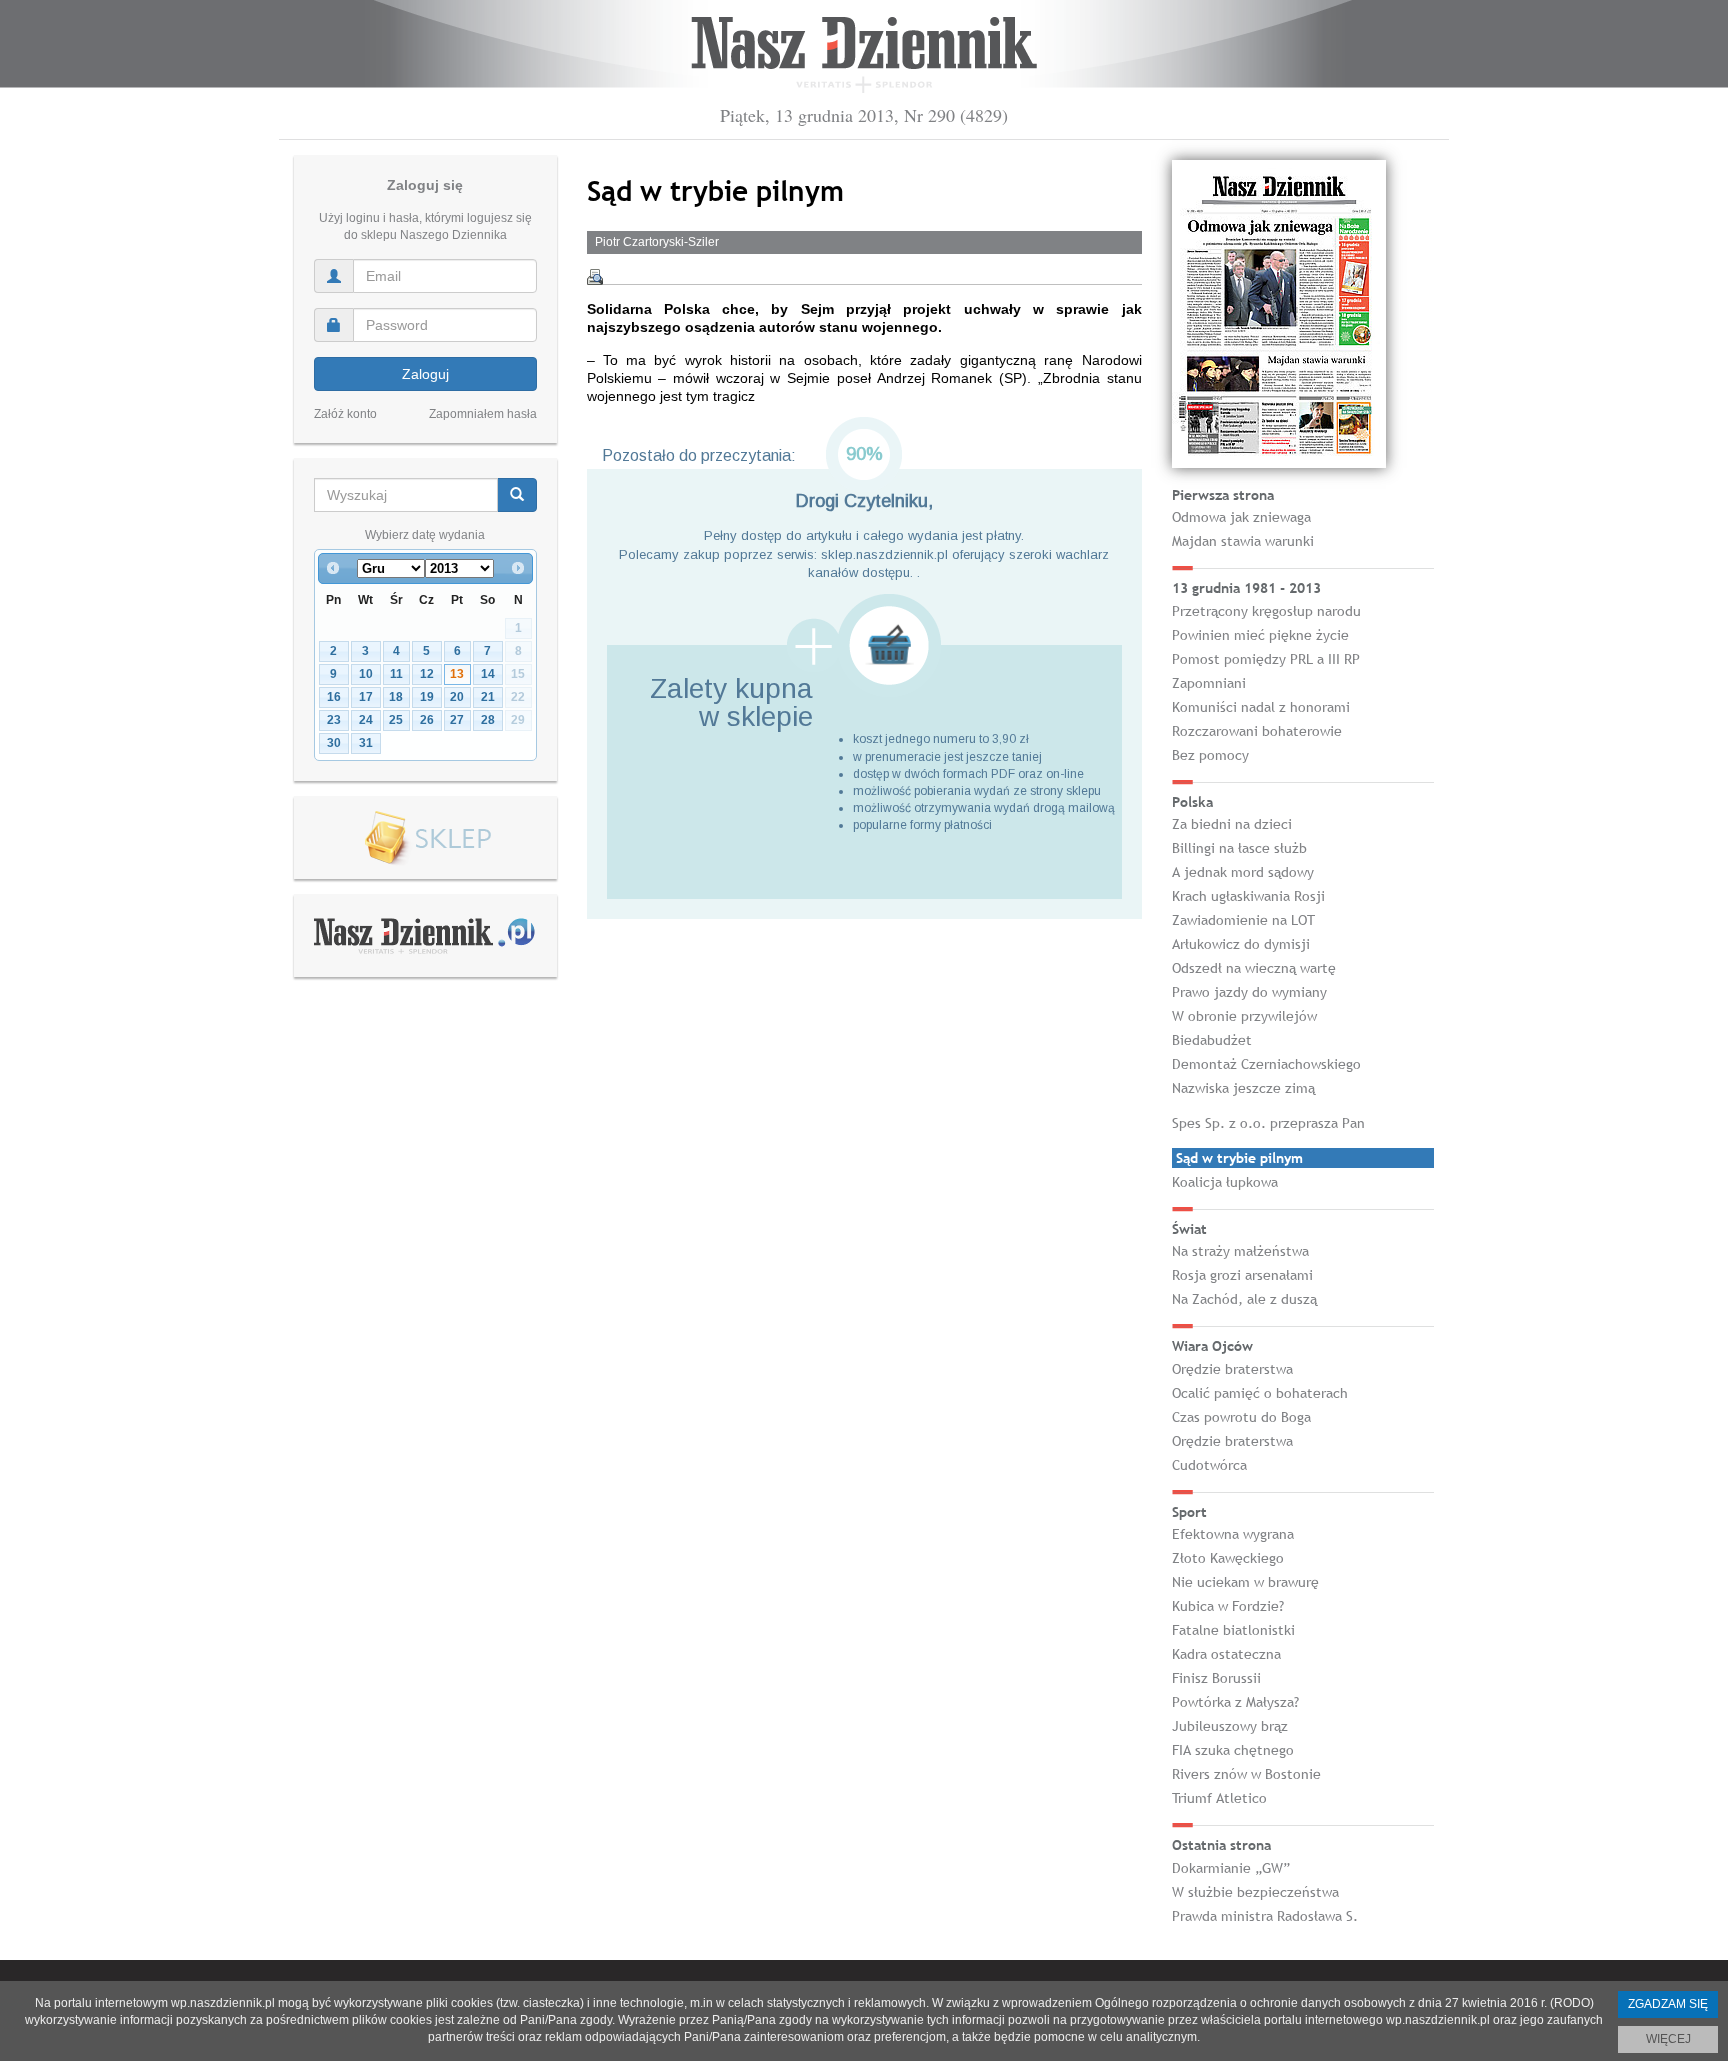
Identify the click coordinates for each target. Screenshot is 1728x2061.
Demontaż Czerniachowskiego (1266, 1064)
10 (366, 674)
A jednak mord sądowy (1243, 872)
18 (396, 697)
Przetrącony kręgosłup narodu (1266, 611)
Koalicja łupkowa (1225, 1182)
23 (334, 720)
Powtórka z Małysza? (1235, 1702)
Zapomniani (1209, 683)
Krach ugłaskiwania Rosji (1248, 896)
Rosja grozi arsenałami (1242, 1275)
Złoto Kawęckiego (1228, 1558)
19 (427, 697)
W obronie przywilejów (1244, 1016)
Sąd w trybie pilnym (1239, 1158)
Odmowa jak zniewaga (1241, 517)
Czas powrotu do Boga (1241, 1417)
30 (334, 743)
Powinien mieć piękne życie (1260, 635)
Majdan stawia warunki (1243, 541)
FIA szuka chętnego (1233, 1750)
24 (366, 720)
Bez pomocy (1210, 755)
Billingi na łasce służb (1239, 848)
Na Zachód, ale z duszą (1244, 1299)
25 (396, 720)
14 (488, 674)
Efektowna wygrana (1233, 1534)
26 (427, 720)
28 (488, 720)
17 (366, 697)
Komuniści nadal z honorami (1261, 707)
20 (457, 697)
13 (457, 674)
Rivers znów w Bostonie (1246, 1774)
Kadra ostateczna (1226, 1654)
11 (396, 674)
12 (427, 674)
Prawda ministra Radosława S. (1265, 1916)
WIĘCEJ (1668, 2039)
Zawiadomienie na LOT (1243, 920)
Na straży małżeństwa (1240, 1251)
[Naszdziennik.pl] (425, 935)
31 (366, 743)
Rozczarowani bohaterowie (1257, 731)
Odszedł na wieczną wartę (1254, 968)
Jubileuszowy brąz (1230, 1726)
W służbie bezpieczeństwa (1255, 1892)
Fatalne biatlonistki (1233, 1630)
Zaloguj (425, 374)
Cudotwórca (1209, 1465)
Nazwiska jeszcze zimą (1243, 1088)
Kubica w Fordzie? (1228, 1606)
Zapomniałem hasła (483, 414)
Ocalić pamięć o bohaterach (1260, 1393)
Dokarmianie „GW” (1231, 1868)
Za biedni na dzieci (1232, 824)
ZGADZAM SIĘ (1668, 2004)
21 (488, 697)
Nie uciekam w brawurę (1245, 1582)
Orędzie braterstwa (1232, 1369)
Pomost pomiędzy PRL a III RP (1266, 659)
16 (334, 697)
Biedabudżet (1212, 1040)
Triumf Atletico (1219, 1798)
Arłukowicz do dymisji (1241, 944)
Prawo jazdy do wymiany (1249, 992)
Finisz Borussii (1216, 1678)
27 (457, 720)
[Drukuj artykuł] (595, 277)
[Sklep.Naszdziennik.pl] (425, 838)
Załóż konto (345, 414)
